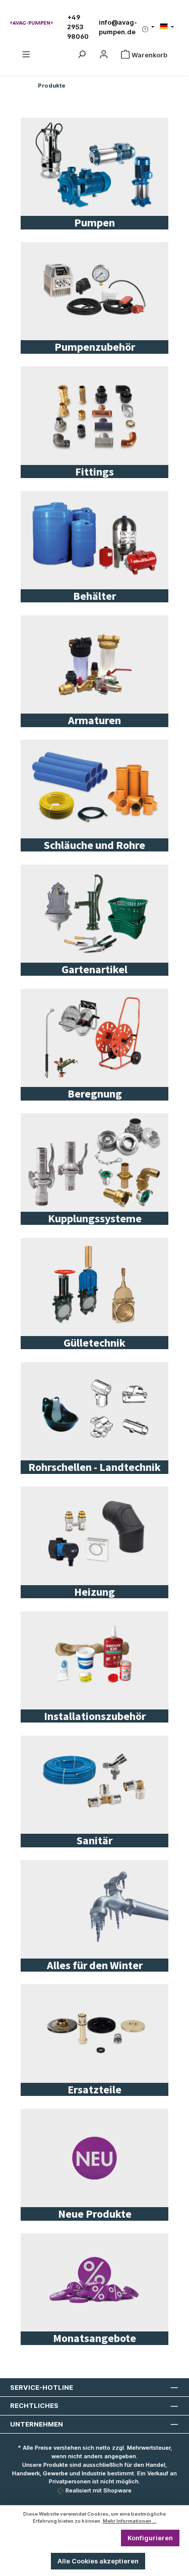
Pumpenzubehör (95, 347)
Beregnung (95, 1094)
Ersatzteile (94, 2089)
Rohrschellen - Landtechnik (94, 1467)
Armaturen (94, 720)
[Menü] (26, 55)
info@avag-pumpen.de (118, 27)
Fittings (94, 472)
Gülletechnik (94, 1343)
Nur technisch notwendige (67, 2538)
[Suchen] (82, 55)
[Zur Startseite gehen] (31, 22)
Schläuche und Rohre (94, 845)
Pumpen (94, 222)
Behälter (94, 596)
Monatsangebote (94, 2338)
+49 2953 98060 (78, 27)
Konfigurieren (150, 2538)
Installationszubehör (95, 1716)
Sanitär (94, 1840)
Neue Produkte (95, 2214)
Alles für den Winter (95, 1965)
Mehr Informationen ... (130, 2521)
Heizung (94, 1592)
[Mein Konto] (104, 55)
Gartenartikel (94, 969)
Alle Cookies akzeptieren (98, 2561)
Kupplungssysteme (95, 1218)
